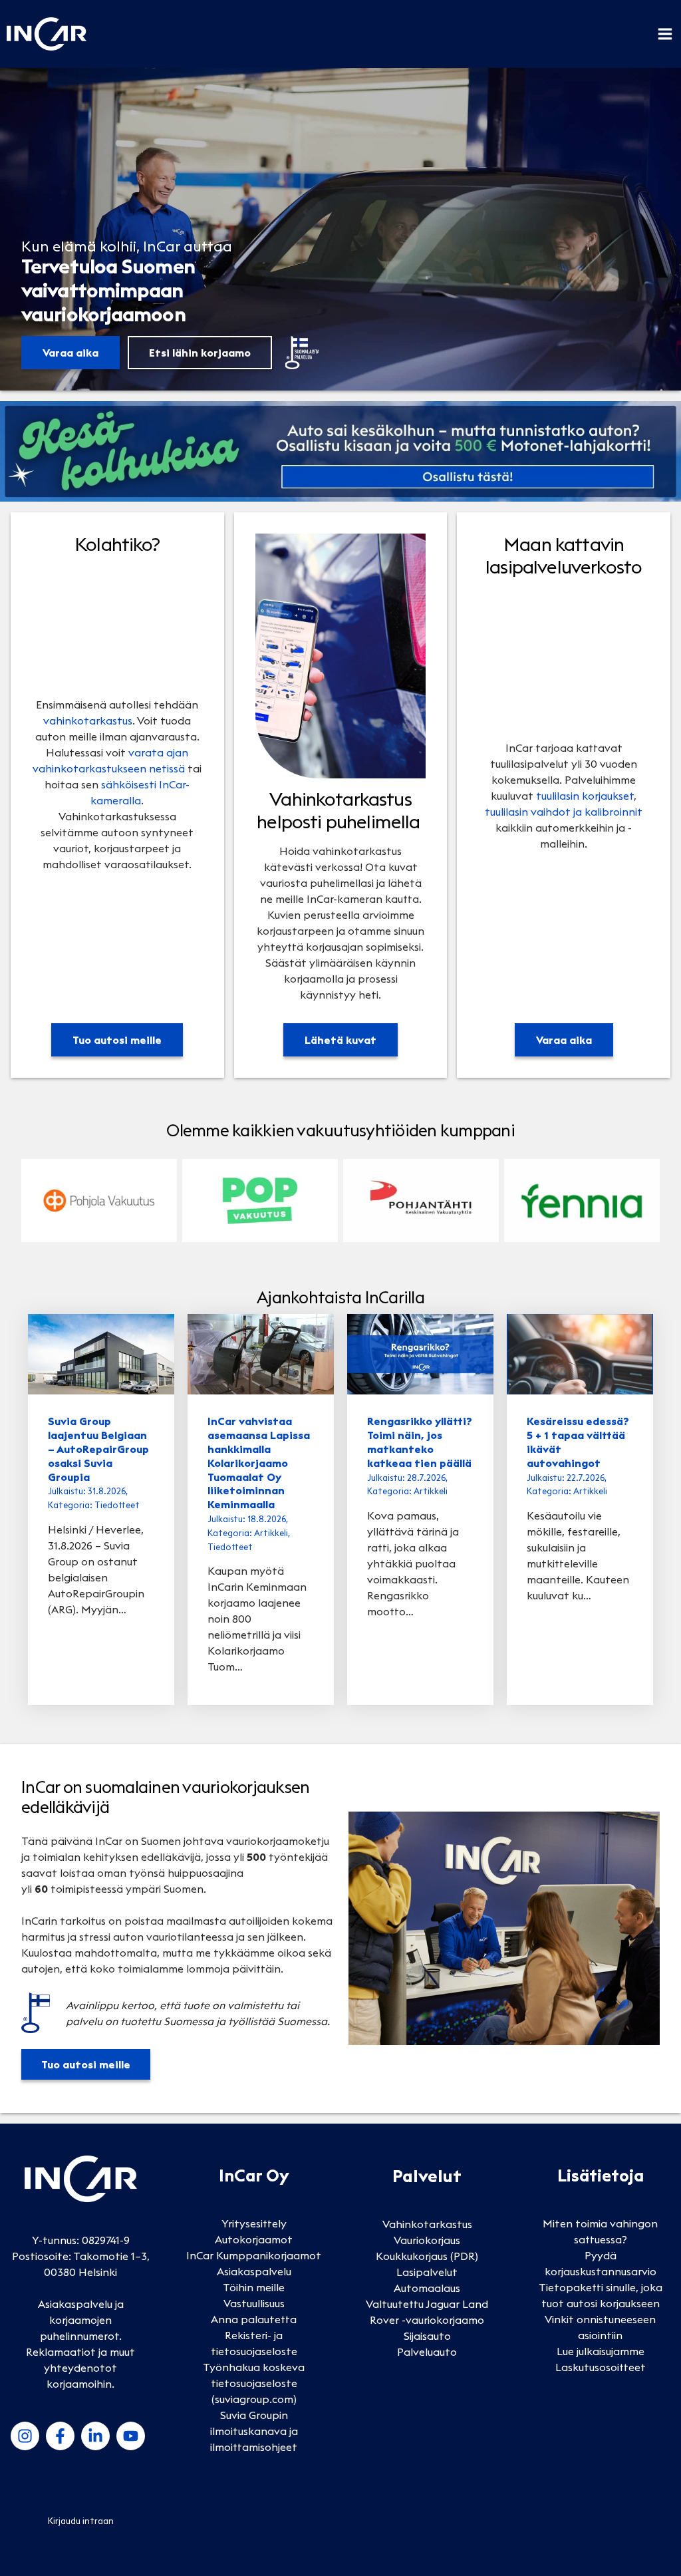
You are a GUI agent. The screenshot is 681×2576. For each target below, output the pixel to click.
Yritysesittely (254, 2223)
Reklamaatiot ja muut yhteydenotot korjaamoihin (80, 2368)
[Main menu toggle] (665, 34)
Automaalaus (427, 2288)
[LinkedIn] (95, 2436)
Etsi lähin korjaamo (200, 353)
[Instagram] (25, 2436)
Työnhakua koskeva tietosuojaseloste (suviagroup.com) (254, 2383)
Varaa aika (70, 353)
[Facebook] (60, 2436)
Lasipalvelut (427, 2272)
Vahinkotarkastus (427, 2224)
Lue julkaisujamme (601, 2351)
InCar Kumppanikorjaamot (254, 2255)
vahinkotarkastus (88, 721)
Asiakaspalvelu (254, 2271)
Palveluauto (427, 2352)
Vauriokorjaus (427, 2240)
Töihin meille (254, 2287)
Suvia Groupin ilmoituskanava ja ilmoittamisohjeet (254, 2431)
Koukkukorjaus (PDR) (427, 2256)
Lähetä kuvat (340, 1040)
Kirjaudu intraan (81, 2521)
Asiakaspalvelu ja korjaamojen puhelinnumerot (81, 2320)
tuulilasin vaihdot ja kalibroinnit (564, 812)
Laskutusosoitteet (601, 2367)
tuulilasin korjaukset (585, 796)
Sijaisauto (427, 2336)
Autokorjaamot (254, 2239)
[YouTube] (131, 2436)
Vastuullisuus (254, 2303)
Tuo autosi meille (117, 1040)
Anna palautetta (254, 2319)
